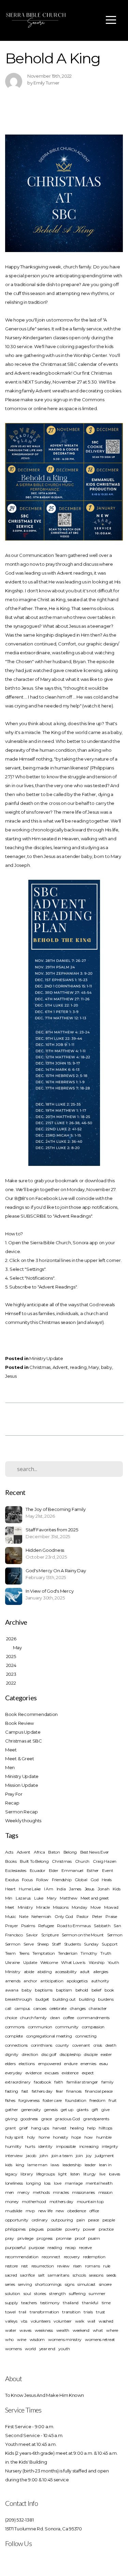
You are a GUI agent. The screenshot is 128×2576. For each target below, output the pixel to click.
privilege (25, 2238)
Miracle (43, 1907)
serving (25, 2284)
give (105, 2110)
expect (88, 2073)
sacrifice (27, 2275)
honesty (60, 2137)
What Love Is (73, 1962)
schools (79, 2275)
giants (83, 2110)
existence (70, 2073)
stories (40, 2293)
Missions (61, 1907)
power (89, 2229)
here (53, 408)
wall (91, 2321)
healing (77, 2128)
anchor (30, 1981)
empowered (50, 2064)
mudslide (14, 2211)
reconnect (51, 2257)
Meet (11, 1750)
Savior (32, 1935)
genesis (51, 2110)
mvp (30, 2211)
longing (33, 2183)
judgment (104, 2156)
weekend (81, 2330)
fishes (10, 2100)
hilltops (105, 2128)
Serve (29, 1944)
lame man (37, 2165)
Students (73, 1944)
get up (67, 2110)
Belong (70, 1852)
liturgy (90, 2174)
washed (106, 2321)
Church (82, 1861)
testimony (50, 2303)
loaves (115, 2174)
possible (54, 2229)
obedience (77, 2211)
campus (22, 2008)
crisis (98, 2045)
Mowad (111, 1907)
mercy (24, 2192)
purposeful (15, 2247)
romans (92, 2266)
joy (89, 2156)
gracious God (67, 2119)
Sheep (43, 1944)
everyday (14, 2073)
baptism (64, 1990)
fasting (12, 2091)
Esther (93, 1870)
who (9, 2339)
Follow (42, 1880)
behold (82, 1990)
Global (81, 1880)
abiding (44, 1972)
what (98, 2330)
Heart (10, 1889)
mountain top (90, 2202)
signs (70, 2284)
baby (106, 1367)
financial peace (99, 2091)
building (87, 1999)
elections (27, 2064)
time (106, 2303)
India (61, 1889)
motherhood (34, 2202)
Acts (9, 1852)
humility (13, 2146)
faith (59, 2082)
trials (88, 2312)
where (112, 2330)
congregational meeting (49, 2036)
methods (41, 2192)
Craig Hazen (105, 1861)
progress (45, 2238)
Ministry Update (46, 1358)
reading (78, 1367)
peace (94, 2220)
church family (33, 2018)
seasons (96, 2275)
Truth (106, 1953)
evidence (34, 2073)
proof (80, 2238)
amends (13, 1981)
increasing (89, 2146)
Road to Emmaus (74, 1926)
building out (64, 1999)
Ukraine (12, 1962)
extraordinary (18, 2082)
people (109, 2220)
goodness (29, 2119)
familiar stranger (82, 2082)
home (44, 2137)
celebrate (58, 2008)
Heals (107, 1880)
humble (104, 2137)
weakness (44, 2330)
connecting (86, 2036)
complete (14, 2036)
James (75, 1889)
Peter (97, 1916)
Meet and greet (95, 1898)
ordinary (40, 2220)
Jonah (104, 1889)
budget (42, 1999)
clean (55, 2018)
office (94, 2211)
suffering (77, 2293)
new (60, 2211)
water (11, 2330)
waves (25, 2330)
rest (25, 2266)
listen (75, 2174)
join (79, 2156)
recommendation (22, 2257)
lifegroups (45, 2174)
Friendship (62, 1880)
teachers (29, 2303)
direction (30, 2054)
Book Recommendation (31, 1714)
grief (23, 2128)
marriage (74, 2183)
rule (107, 2266)
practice (106, 2229)
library (27, 2174)
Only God (64, 1916)
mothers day (61, 2202)
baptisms (44, 1990)
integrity (110, 2146)
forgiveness (29, 2100)
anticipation (52, 1981)
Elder (54, 1870)
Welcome (49, 1962)
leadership (72, 2165)
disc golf (49, 2054)
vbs (24, 2321)
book (109, 1990)
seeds (111, 2275)
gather (11, 2110)
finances (74, 2091)
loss (47, 2183)
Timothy (89, 1953)
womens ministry (65, 2339)
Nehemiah (41, 1916)
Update (30, 1962)
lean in (105, 2165)
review (63, 2266)
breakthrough (19, 1999)
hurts (30, 2146)
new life (45, 2211)
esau (104, 2064)
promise (64, 2238)
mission (105, 2192)
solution (13, 2293)
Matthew (68, 1898)
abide (29, 1972)
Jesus (11, 1376)
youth (64, 2349)
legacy (11, 2174)
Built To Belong (34, 1861)
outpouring (62, 2220)
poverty (73, 2229)
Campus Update (23, 1732)
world (30, 2349)
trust (101, 2312)
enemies (88, 2064)
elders (10, 2064)
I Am (49, 1889)
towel (10, 2312)
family (107, 2082)
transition (71, 2312)
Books (11, 1861)
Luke (39, 1898)
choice (11, 2018)
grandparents (96, 2119)
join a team (62, 2156)
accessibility (66, 1972)
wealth (63, 2330)
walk (80, 2321)
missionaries (83, 2192)
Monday (79, 1907)
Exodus (12, 1880)
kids (9, 2165)
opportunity (17, 2220)
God (94, 1880)
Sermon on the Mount (83, 1935)
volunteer (63, 2321)
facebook (42, 2082)
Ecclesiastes (16, 1870)
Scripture (50, 1935)
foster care (52, 2100)
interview (14, 2156)
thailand (71, 2303)
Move (96, 1907)
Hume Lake (30, 1889)
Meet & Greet (20, 1759)
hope (76, 2137)
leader (90, 2165)
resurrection (43, 2266)
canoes (40, 2008)
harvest (60, 2128)
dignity (12, 2054)
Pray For (14, 1794)
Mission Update (22, 1785)
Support (110, 1944)
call (8, 2008)
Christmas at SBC (24, 1741)
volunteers (40, 2321)
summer (97, 2293)
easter (106, 2054)
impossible (66, 2146)
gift (95, 2110)
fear (60, 2091)
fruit (113, 2100)
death (111, 2045)
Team (10, 1953)
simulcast (87, 2284)
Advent (60, 1367)
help (91, 2128)
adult (85, 1972)
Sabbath (102, 1926)
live (102, 2174)
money (12, 2202)
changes (78, 2008)
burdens (106, 1999)
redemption (94, 2257)
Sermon (115, 1935)
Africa (39, 1852)
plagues (36, 2229)
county (62, 2045)
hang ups (40, 2128)
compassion (93, 2027)
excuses (52, 2073)
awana (12, 1990)
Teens (24, 1953)
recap (70, 2247)
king (20, 2165)
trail (23, 2312)
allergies (101, 1972)
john (44, 2156)
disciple (91, 2054)
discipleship (70, 2054)
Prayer (11, 1926)
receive (85, 2247)
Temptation (44, 1953)
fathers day (42, 2091)
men (10, 2192)
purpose (36, 2247)
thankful (90, 2303)
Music (11, 1916)
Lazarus (23, 1898)
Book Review (19, 1723)
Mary (94, 1367)
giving (11, 2119)
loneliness (14, 2183)
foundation (76, 2100)
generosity (31, 2110)
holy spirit (14, 2137)
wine (22, 2339)
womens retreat (100, 2339)
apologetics (77, 1981)
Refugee (46, 1926)
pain (81, 2220)
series (10, 2284)
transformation (44, 2312)
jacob (31, 2156)
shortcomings (48, 2284)
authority (100, 1981)
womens (13, 2349)
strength (57, 2293)
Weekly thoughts (23, 1821)
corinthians (42, 2045)
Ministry (25, 1907)
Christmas (40, 1367)
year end (47, 2349)
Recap (12, 1803)
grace (47, 2119)
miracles (61, 2192)
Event (108, 1870)
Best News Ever (95, 1852)
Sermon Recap (22, 1812)
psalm (94, 2238)
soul (27, 2293)
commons (15, 2027)
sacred (11, 2275)
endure (71, 2064)
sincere (105, 2284)
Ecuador (38, 1870)
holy (31, 2137)
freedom (97, 2100)
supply (11, 2303)
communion (40, 2027)
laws (55, 2165)
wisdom (37, 2339)
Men (10, 1767)
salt (41, 2275)
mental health (99, 2183)
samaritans (58, 2275)
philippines (15, 2229)
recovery (72, 2257)
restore (11, 2266)
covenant (81, 2045)
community (67, 2027)
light (62, 2174)
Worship (97, 1962)
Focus (27, 1880)
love (58, 2183)
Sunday (91, 1944)
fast (25, 2091)
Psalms (28, 1926)
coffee (68, 2018)
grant (11, 2128)
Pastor (83, 1916)
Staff (56, 1944)
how (89, 2137)
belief (96, 1990)
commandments (93, 2018)
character (98, 2008)
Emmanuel (72, 1870)
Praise (111, 1916)
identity (45, 2146)
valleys (11, 2321)
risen (77, 2266)
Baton (54, 1852)
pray (10, 2238)
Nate (24, 1916)
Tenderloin (68, 1953)
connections (16, 2045)
